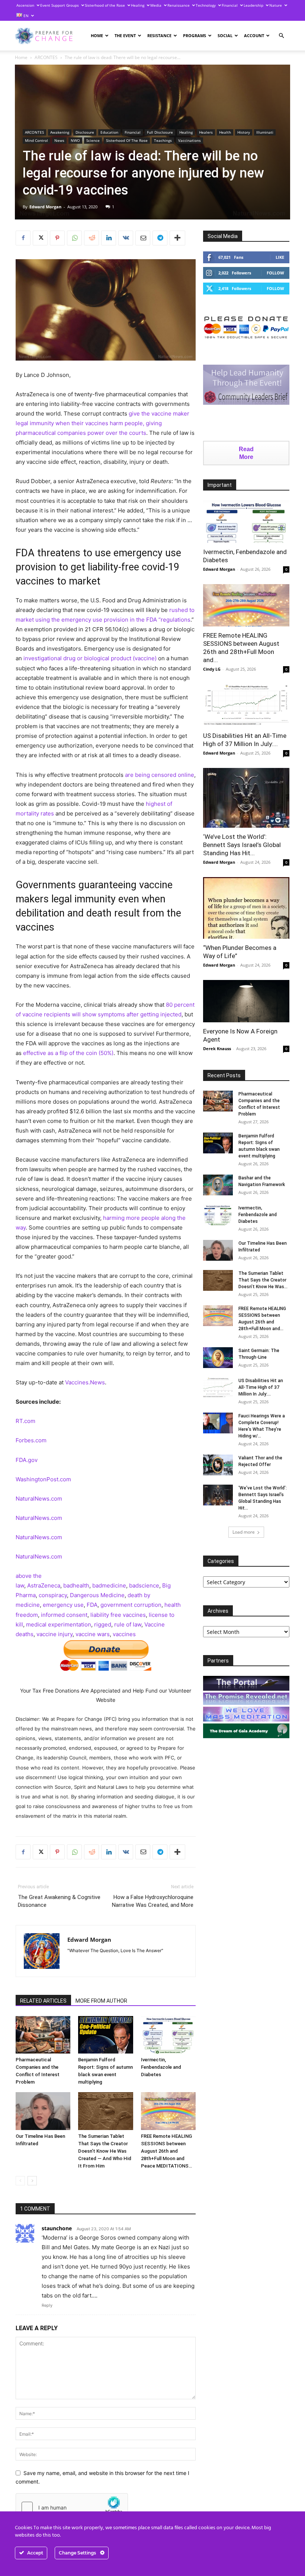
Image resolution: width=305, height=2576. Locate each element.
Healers (206, 132)
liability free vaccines (118, 1615)
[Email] (143, 238)
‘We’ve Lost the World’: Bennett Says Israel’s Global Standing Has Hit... (242, 845)
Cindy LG (212, 669)
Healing (138, 5)
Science (93, 140)
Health (225, 132)
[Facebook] (23, 238)
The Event (125, 35)
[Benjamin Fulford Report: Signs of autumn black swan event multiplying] (105, 2035)
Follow (275, 273)
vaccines (124, 1634)
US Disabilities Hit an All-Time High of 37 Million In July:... (261, 1387)
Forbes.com (31, 1440)
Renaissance (179, 5)
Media (156, 5)
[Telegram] (160, 238)
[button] (281, 36)
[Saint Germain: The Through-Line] (218, 1358)
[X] (40, 238)
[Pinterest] (57, 238)
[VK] (126, 238)
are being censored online (160, 775)
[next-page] (32, 2181)
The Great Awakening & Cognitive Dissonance (59, 1901)
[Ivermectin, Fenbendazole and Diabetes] (168, 2035)
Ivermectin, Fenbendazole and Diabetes (161, 2067)
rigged (103, 1624)
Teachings (163, 140)
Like (280, 257)
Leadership (253, 5)
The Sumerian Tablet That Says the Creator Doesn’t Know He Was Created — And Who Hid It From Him (105, 2151)
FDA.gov (27, 1460)
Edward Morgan (45, 207)
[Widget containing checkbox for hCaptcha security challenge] (72, 2507)
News (59, 140)
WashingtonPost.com (43, 1479)
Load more (244, 1532)
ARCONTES (46, 57)
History (244, 132)
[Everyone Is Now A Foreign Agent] (246, 1001)
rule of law (128, 1624)
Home (97, 35)
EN (25, 16)
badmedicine (109, 1585)
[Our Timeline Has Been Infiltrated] (43, 2111)
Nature (276, 5)
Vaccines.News (85, 1382)
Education (109, 132)
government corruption (131, 1605)
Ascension (25, 5)
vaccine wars (93, 1634)
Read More (246, 453)
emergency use (63, 1605)
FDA (92, 1605)
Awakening (60, 132)
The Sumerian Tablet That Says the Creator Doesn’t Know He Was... (263, 1280)
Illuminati (265, 132)
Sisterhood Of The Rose (127, 140)
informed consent (64, 1615)
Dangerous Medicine (97, 1595)
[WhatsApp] (74, 238)
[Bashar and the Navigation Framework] (218, 1185)
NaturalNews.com (39, 1499)
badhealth (76, 1585)
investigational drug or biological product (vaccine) (90, 658)
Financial (230, 5)
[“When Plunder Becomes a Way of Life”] (246, 908)
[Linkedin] (109, 238)
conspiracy (53, 1595)
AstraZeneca (44, 1585)
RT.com (25, 1421)
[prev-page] (20, 2181)
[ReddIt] (91, 238)
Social (225, 35)
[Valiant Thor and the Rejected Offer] (218, 1465)
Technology (206, 5)
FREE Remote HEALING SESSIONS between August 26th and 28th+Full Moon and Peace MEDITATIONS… (166, 2151)
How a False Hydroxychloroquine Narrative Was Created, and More (153, 1901)
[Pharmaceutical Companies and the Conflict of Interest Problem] (43, 2035)
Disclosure (85, 132)
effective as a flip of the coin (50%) (68, 1053)
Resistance (159, 35)
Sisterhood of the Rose (105, 5)
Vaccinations (190, 140)
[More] (177, 238)
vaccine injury (54, 1634)
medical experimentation (59, 1624)
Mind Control (36, 140)
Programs (195, 35)
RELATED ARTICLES (43, 2001)
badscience (144, 1585)
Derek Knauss (217, 1048)
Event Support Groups (60, 5)
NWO (75, 140)
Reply (47, 2305)
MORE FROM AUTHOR (101, 2001)
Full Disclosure (160, 132)
